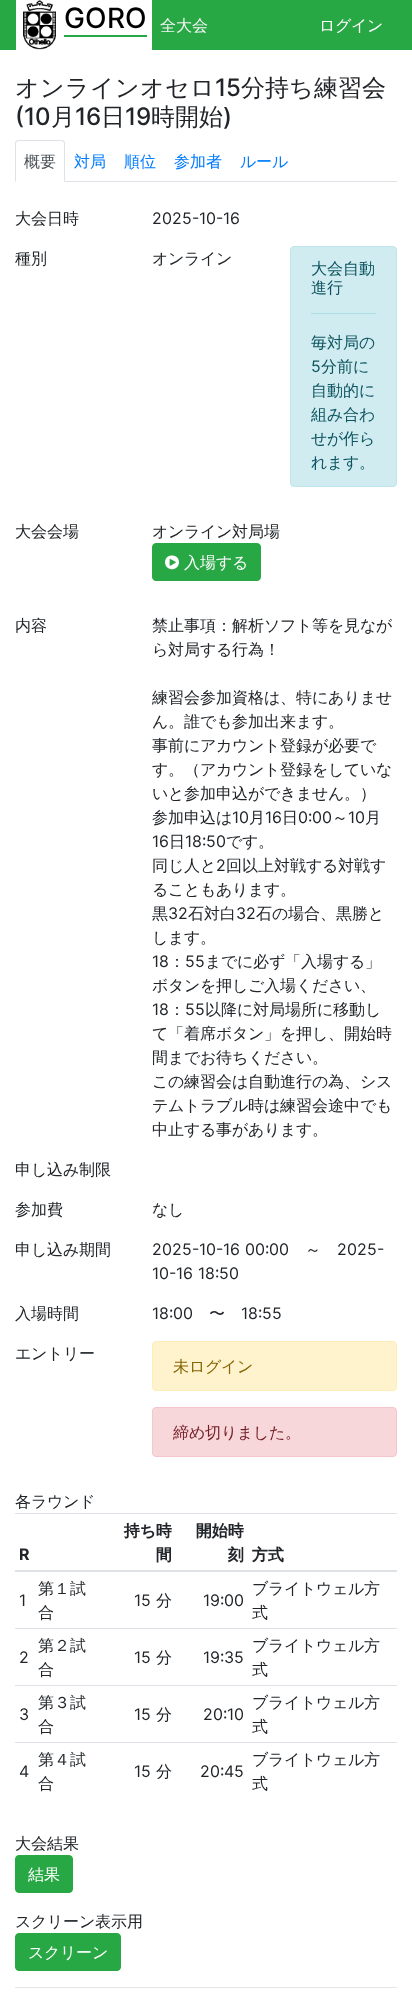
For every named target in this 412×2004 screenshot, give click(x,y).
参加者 (198, 161)
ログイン (351, 25)
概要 (40, 161)
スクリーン (68, 1952)
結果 (44, 1874)
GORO (105, 18)
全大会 (184, 25)
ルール (264, 161)
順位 (140, 161)
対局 (90, 161)
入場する (213, 562)
